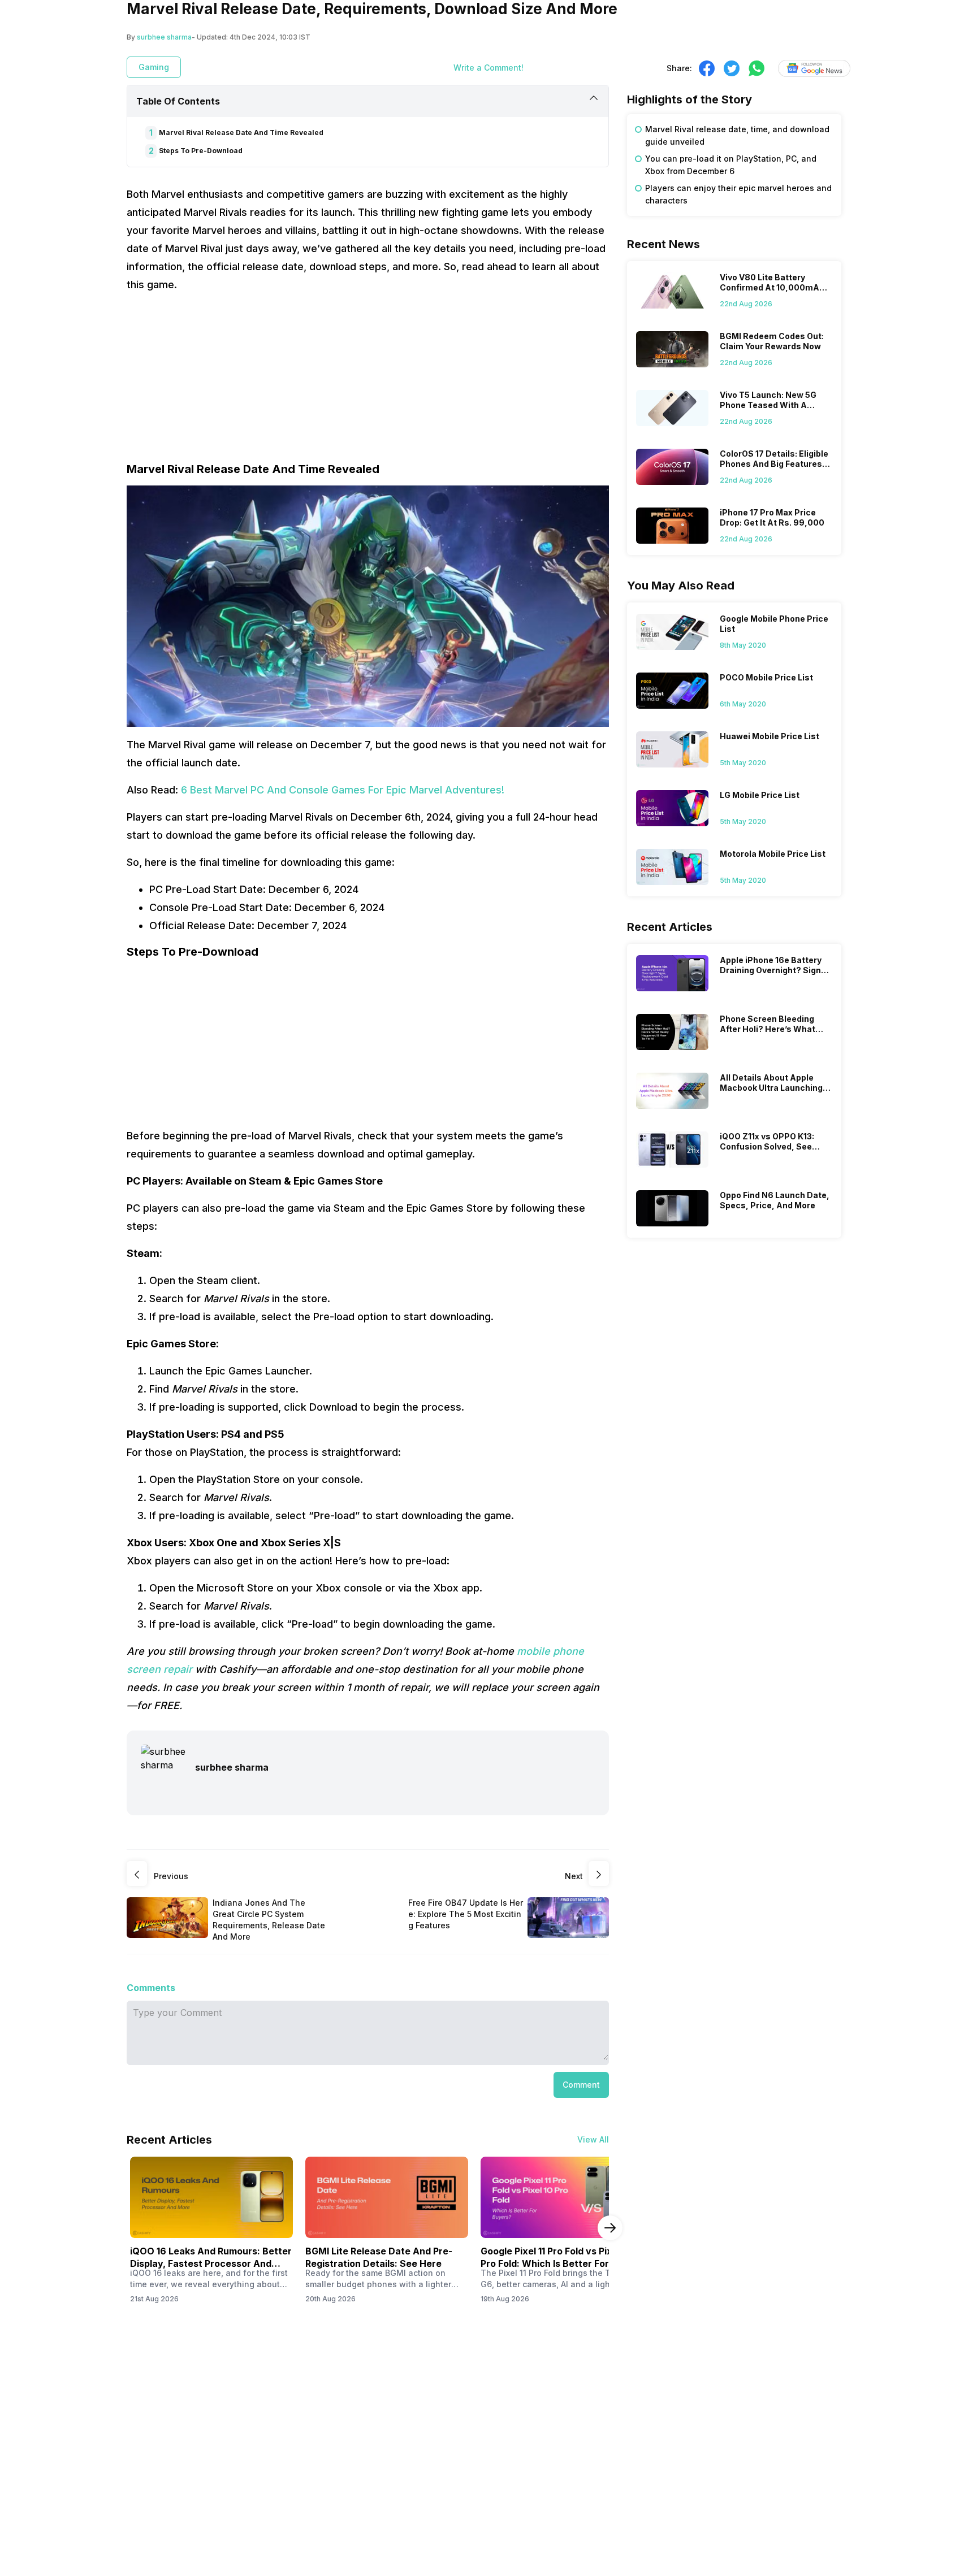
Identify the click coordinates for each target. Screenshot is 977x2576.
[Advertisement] (368, 382)
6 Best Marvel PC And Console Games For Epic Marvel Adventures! (341, 790)
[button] (581, 2085)
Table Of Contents (178, 101)
